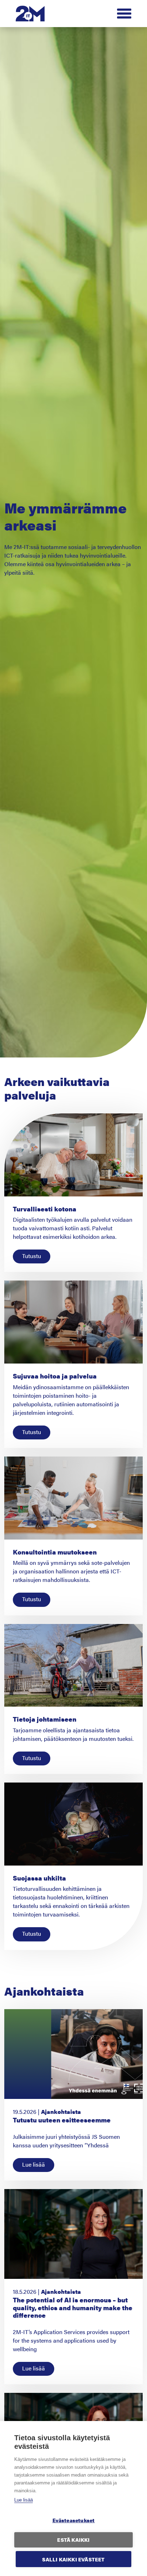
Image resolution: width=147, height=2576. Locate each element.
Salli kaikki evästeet (73, 2559)
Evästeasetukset (74, 2520)
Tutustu (32, 1256)
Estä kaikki (73, 2540)
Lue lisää (24, 2500)
